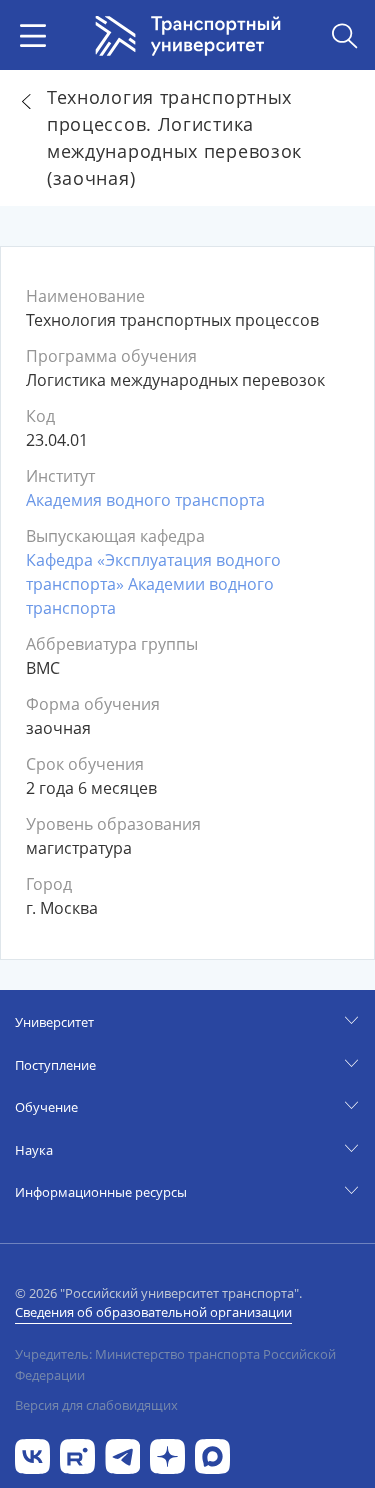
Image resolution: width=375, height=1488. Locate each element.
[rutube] (77, 1454)
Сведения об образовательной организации (153, 1312)
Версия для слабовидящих (96, 1405)
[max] (212, 1454)
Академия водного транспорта (145, 500)
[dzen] (167, 1454)
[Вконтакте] (32, 1454)
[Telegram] (122, 1454)
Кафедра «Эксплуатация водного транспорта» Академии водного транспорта (153, 584)
